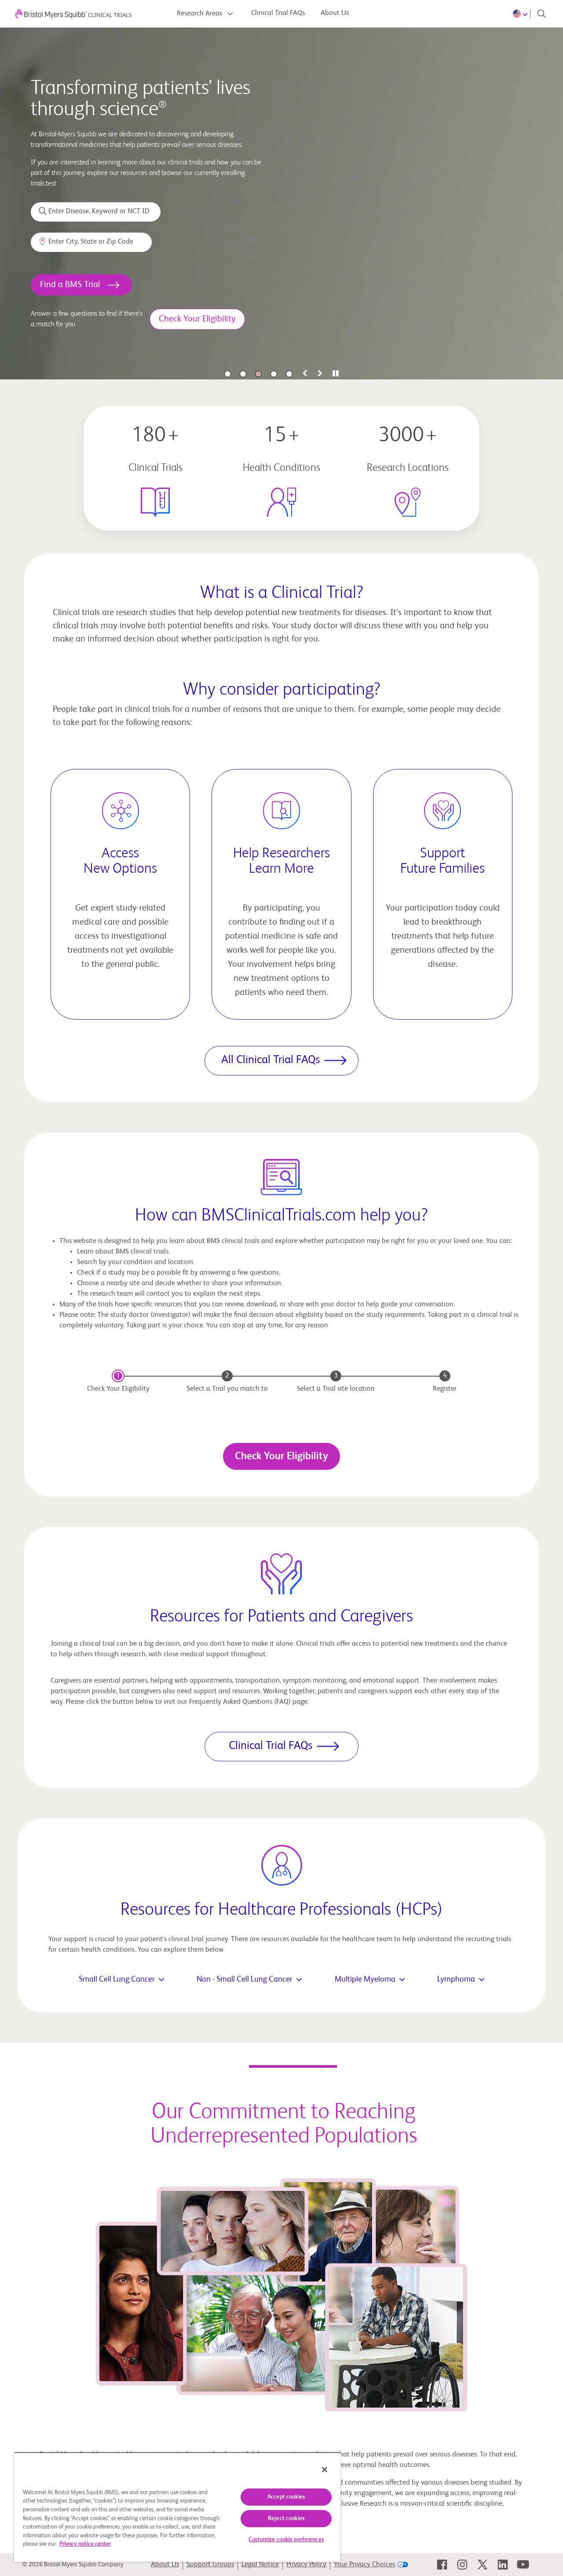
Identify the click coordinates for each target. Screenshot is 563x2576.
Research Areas (200, 14)
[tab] (305, 374)
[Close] (325, 2470)
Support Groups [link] (210, 2565)
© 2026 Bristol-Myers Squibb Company (73, 2565)
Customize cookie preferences (286, 2540)
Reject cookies (286, 2519)
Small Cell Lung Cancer (117, 1979)
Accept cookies (286, 2497)
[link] (442, 2565)
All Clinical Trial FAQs (271, 1060)
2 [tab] (243, 374)
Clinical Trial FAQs (278, 13)
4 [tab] (274, 374)
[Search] (541, 14)
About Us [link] (165, 2565)
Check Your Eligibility (281, 1456)
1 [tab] (228, 374)
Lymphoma (456, 1979)
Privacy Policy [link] (306, 2565)
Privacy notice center (85, 2544)
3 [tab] (258, 374)
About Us (335, 13)
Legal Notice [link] (260, 2565)
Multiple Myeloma (365, 1979)
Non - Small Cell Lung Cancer (245, 1979)
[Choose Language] (522, 14)
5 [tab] (289, 374)
